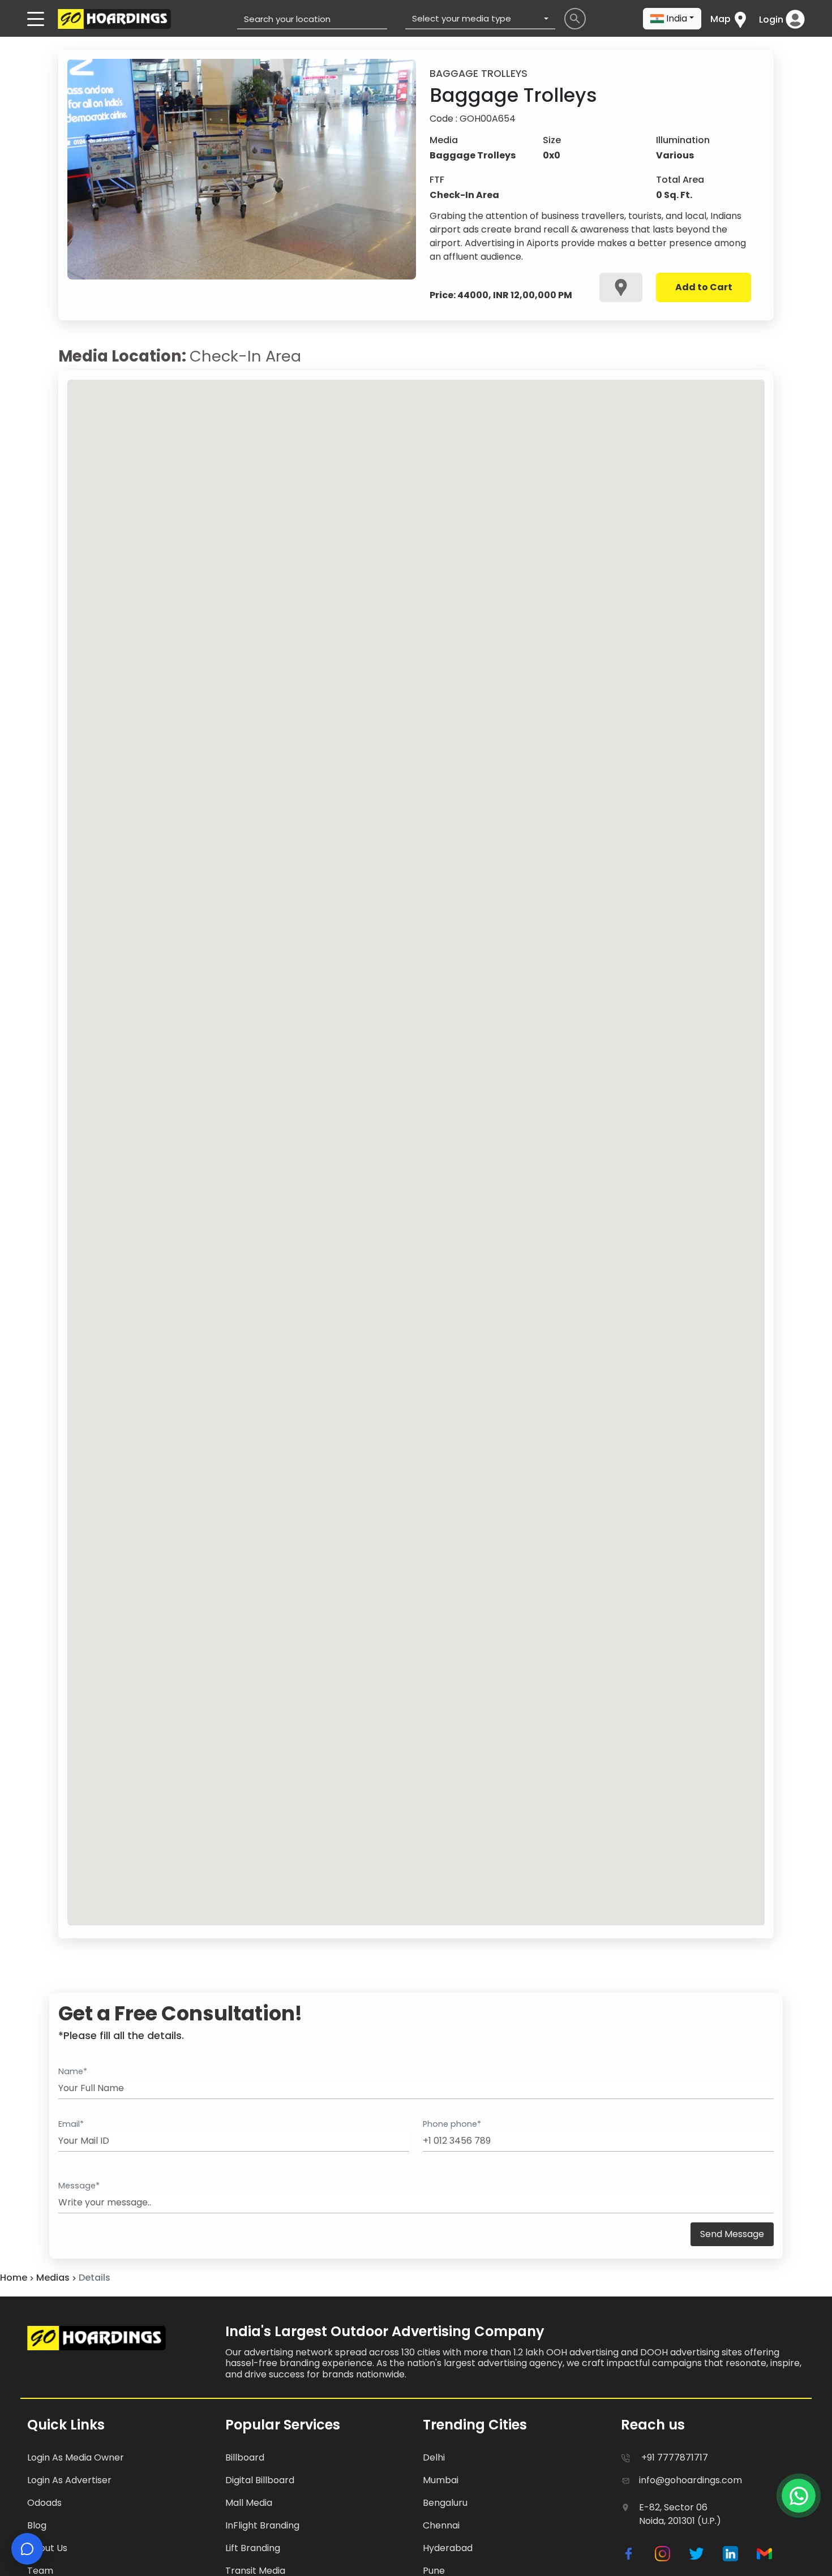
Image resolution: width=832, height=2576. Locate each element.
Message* (79, 2186)
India (677, 18)
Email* (71, 2124)
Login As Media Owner (76, 2457)
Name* (73, 2071)
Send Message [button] (732, 2234)
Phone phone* (452, 2124)
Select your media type (462, 18)
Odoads (44, 2503)
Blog (37, 2525)
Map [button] (721, 19)
